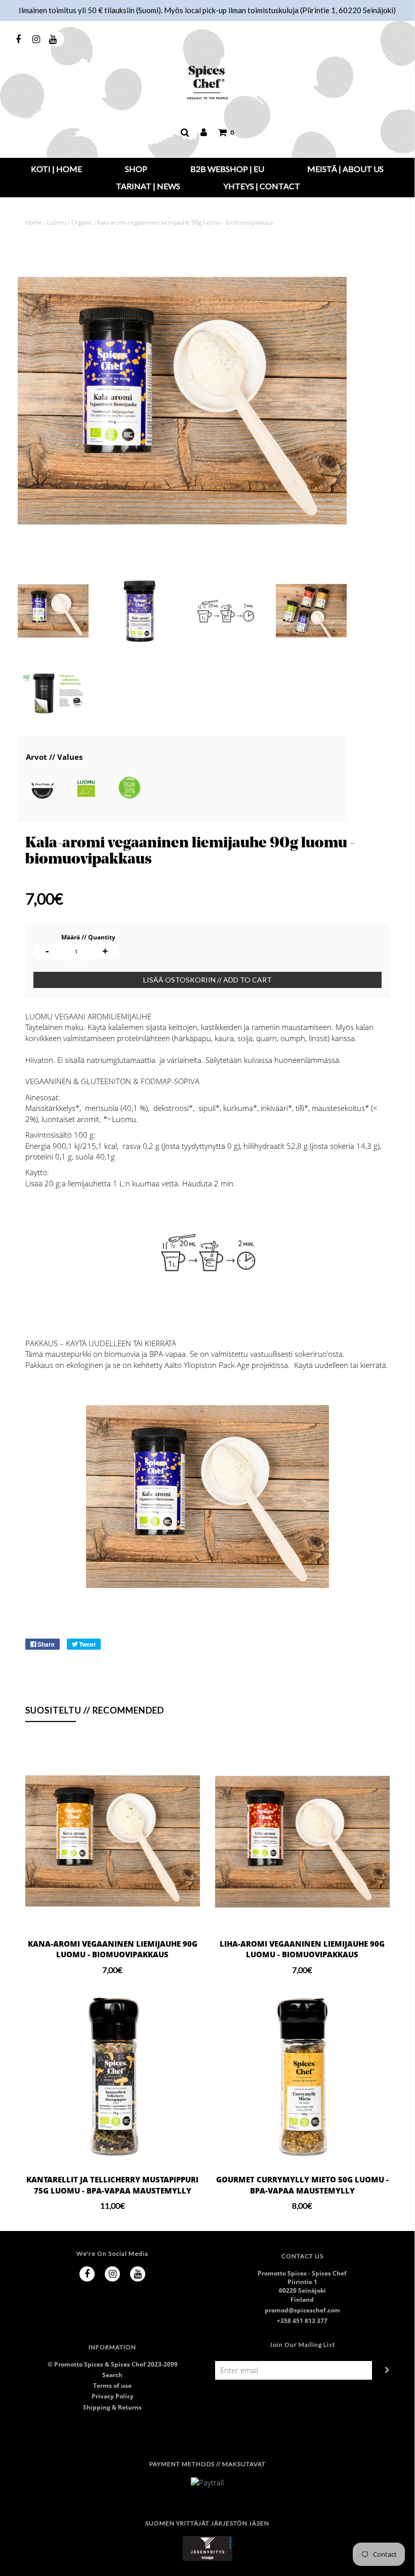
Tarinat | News (148, 186)
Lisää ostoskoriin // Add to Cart (207, 980)
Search (112, 2375)
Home (34, 222)
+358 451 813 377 (302, 2321)
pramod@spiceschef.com (302, 2310)
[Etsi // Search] (185, 133)
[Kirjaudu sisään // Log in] (204, 133)
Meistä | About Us (345, 169)
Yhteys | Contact (262, 186)
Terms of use (112, 2386)
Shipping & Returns (112, 2407)
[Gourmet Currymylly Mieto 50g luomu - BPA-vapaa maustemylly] (302, 2077)
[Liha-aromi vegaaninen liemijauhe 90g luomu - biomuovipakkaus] (302, 1841)
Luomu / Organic (70, 222)
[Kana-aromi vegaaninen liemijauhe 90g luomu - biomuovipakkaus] (113, 1841)
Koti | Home (56, 169)
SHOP (136, 169)
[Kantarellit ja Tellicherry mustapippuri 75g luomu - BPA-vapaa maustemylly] (113, 2077)
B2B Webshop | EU (227, 169)
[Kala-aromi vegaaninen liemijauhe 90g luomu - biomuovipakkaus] (53, 611)
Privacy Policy (113, 2396)
